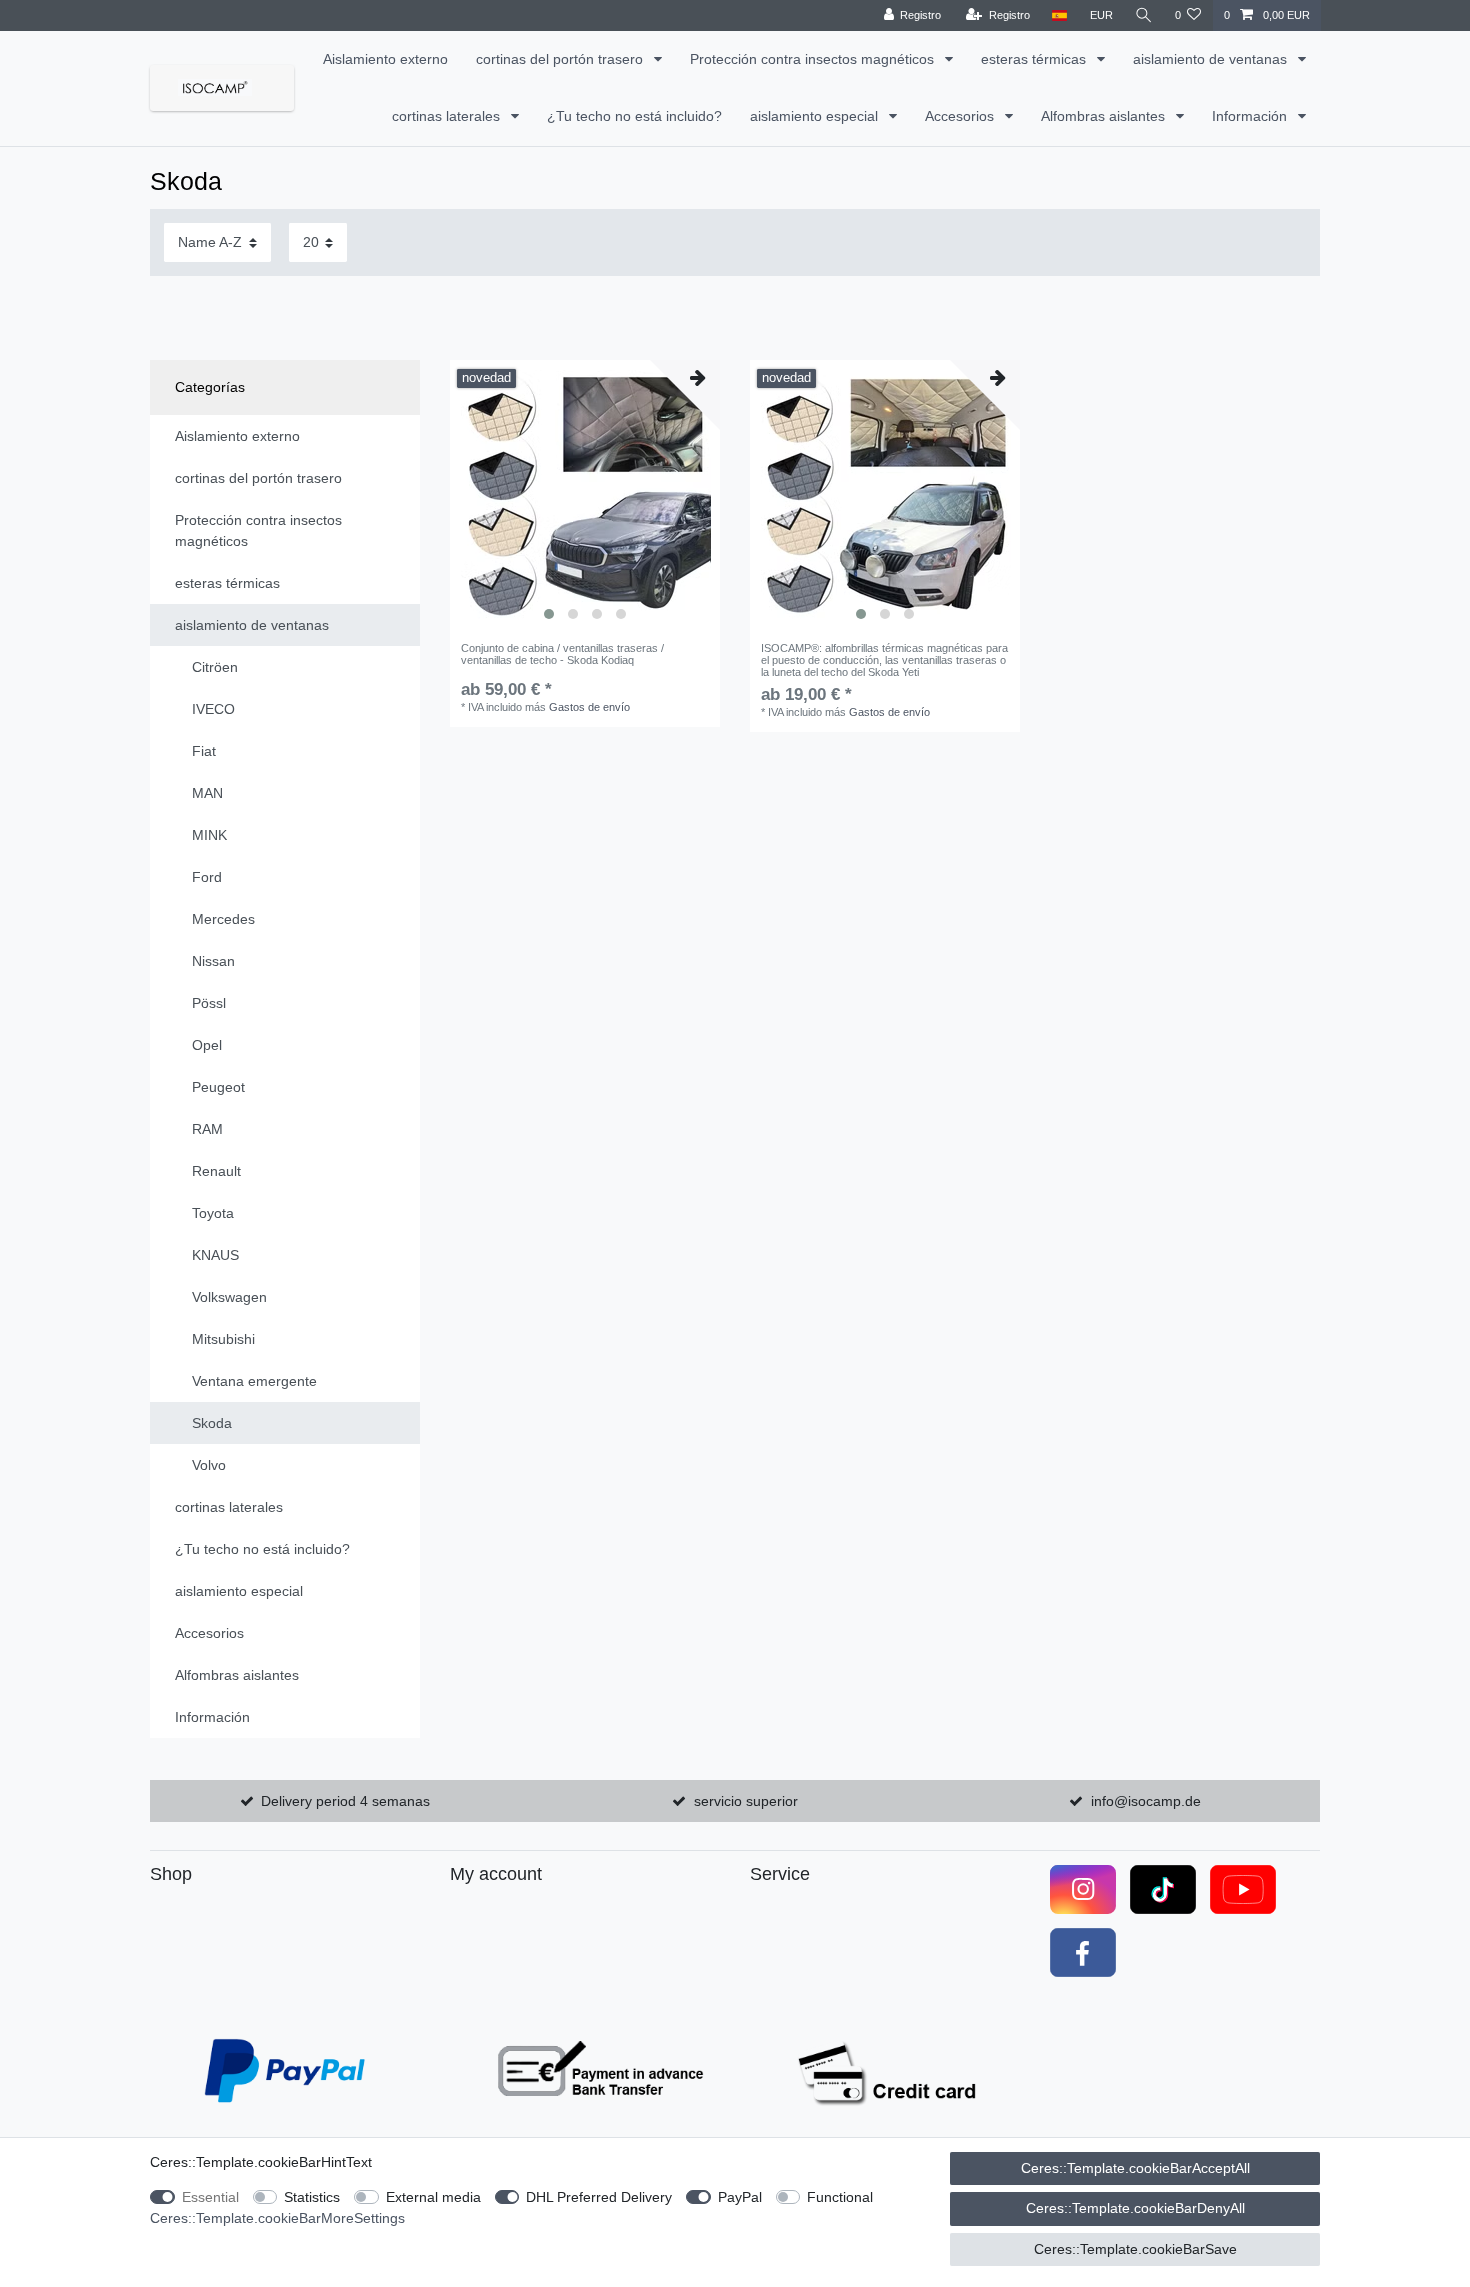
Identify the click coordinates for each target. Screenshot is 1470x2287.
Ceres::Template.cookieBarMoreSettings (277, 2218)
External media (433, 2197)
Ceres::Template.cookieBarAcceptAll (1135, 2168)
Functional (840, 2197)
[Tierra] (1059, 15)
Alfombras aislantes (1105, 116)
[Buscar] (1144, 15)
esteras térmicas (1035, 59)
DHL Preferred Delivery (599, 2197)
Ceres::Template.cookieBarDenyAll (1135, 2208)
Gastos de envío (589, 707)
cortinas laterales (448, 116)
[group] (585, 495)
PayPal (740, 2197)
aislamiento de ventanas (1212, 59)
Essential (210, 2197)
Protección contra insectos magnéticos (814, 59)
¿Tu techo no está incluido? (634, 116)
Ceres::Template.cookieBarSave (1135, 2249)
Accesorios (961, 116)
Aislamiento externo (385, 59)
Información (1251, 116)
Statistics (312, 2197)
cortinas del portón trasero (561, 59)
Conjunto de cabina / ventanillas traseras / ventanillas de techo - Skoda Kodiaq (562, 654)
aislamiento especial (816, 116)
